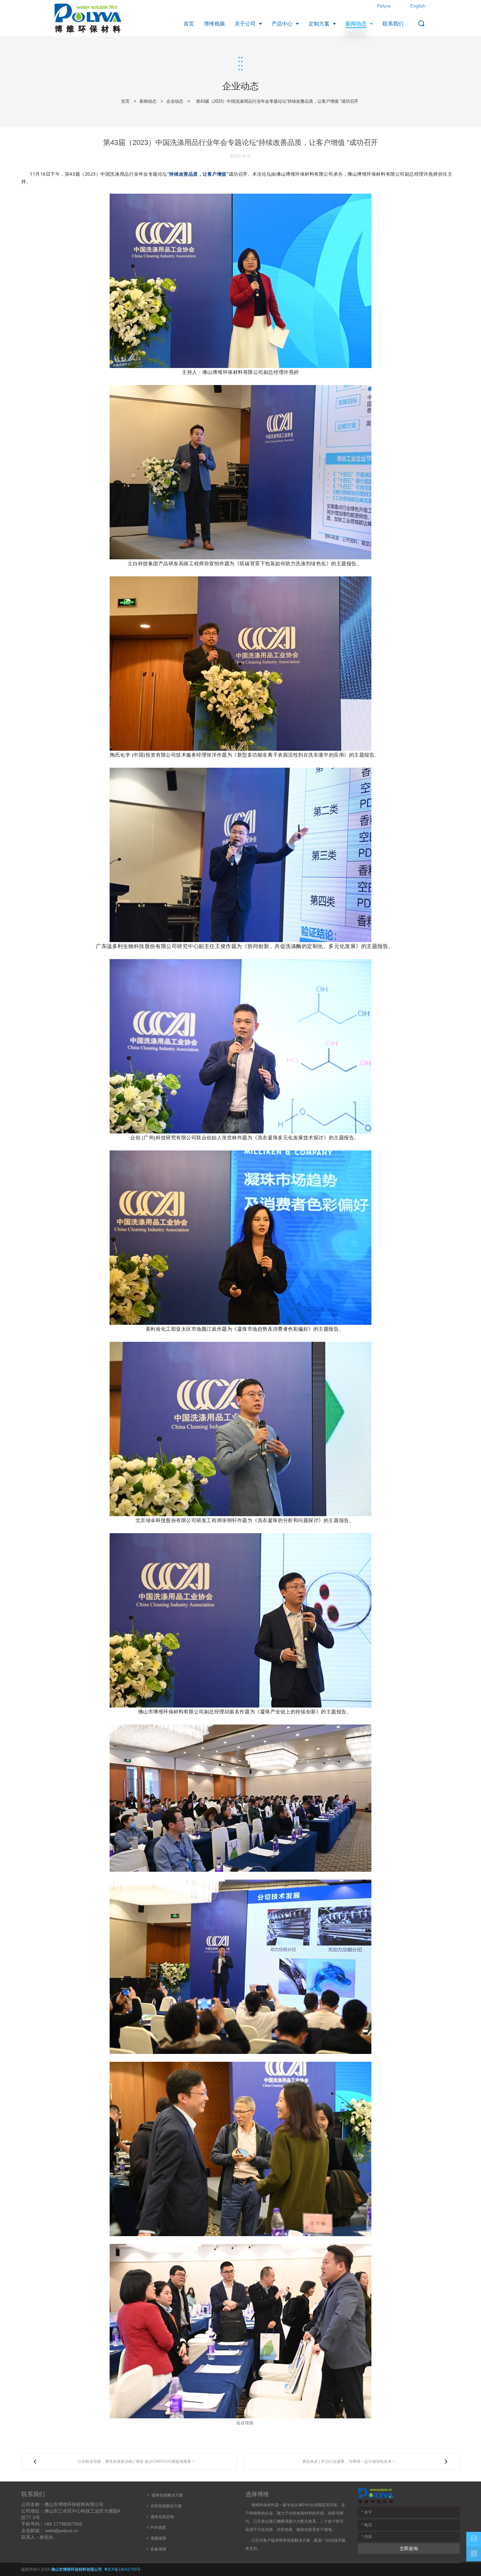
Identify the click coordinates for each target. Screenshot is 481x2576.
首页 (125, 101)
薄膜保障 (158, 2538)
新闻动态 (148, 101)
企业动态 (175, 101)
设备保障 (158, 2549)
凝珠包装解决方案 (167, 2495)
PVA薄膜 (158, 2528)
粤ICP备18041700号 (122, 2569)
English (418, 6)
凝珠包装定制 (162, 2517)
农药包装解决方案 (165, 2506)
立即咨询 (409, 2549)
